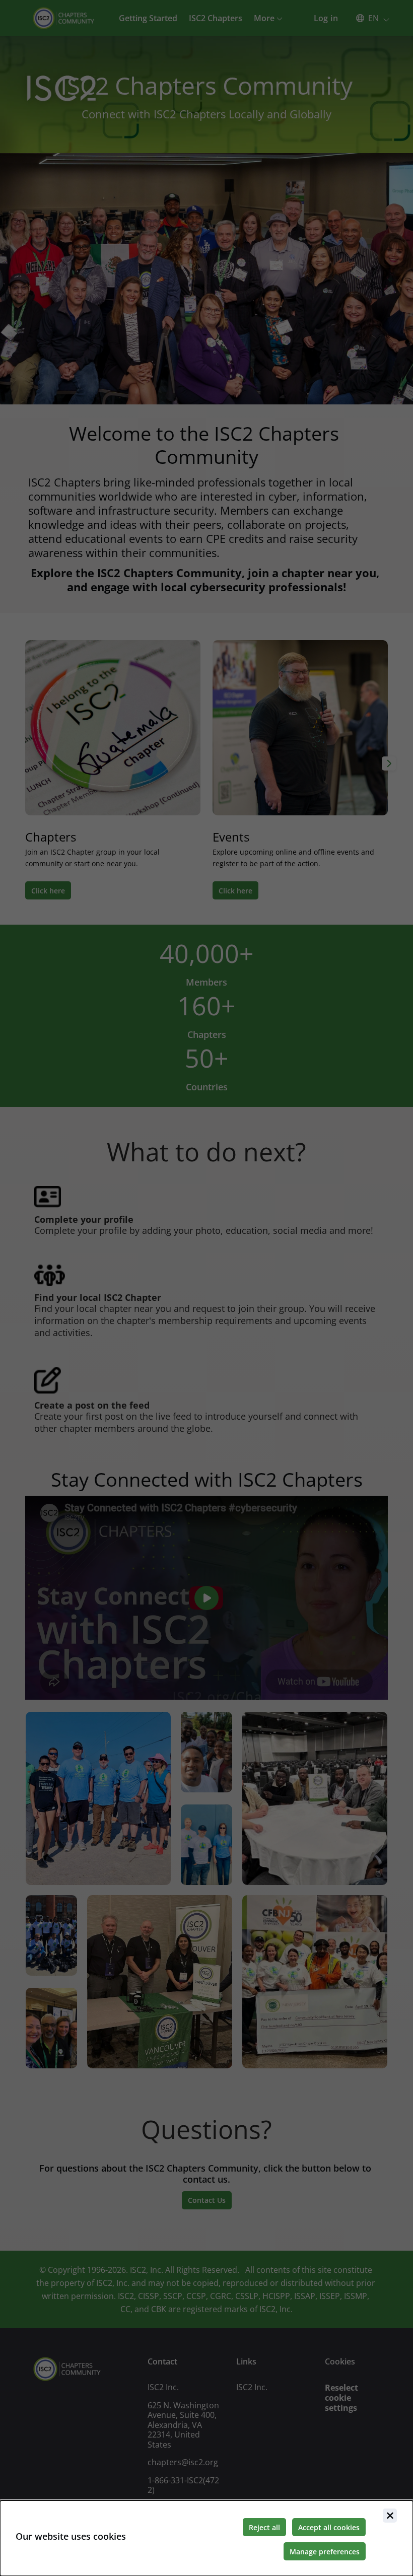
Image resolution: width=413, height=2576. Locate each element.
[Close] (390, 2516)
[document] (206, 2538)
